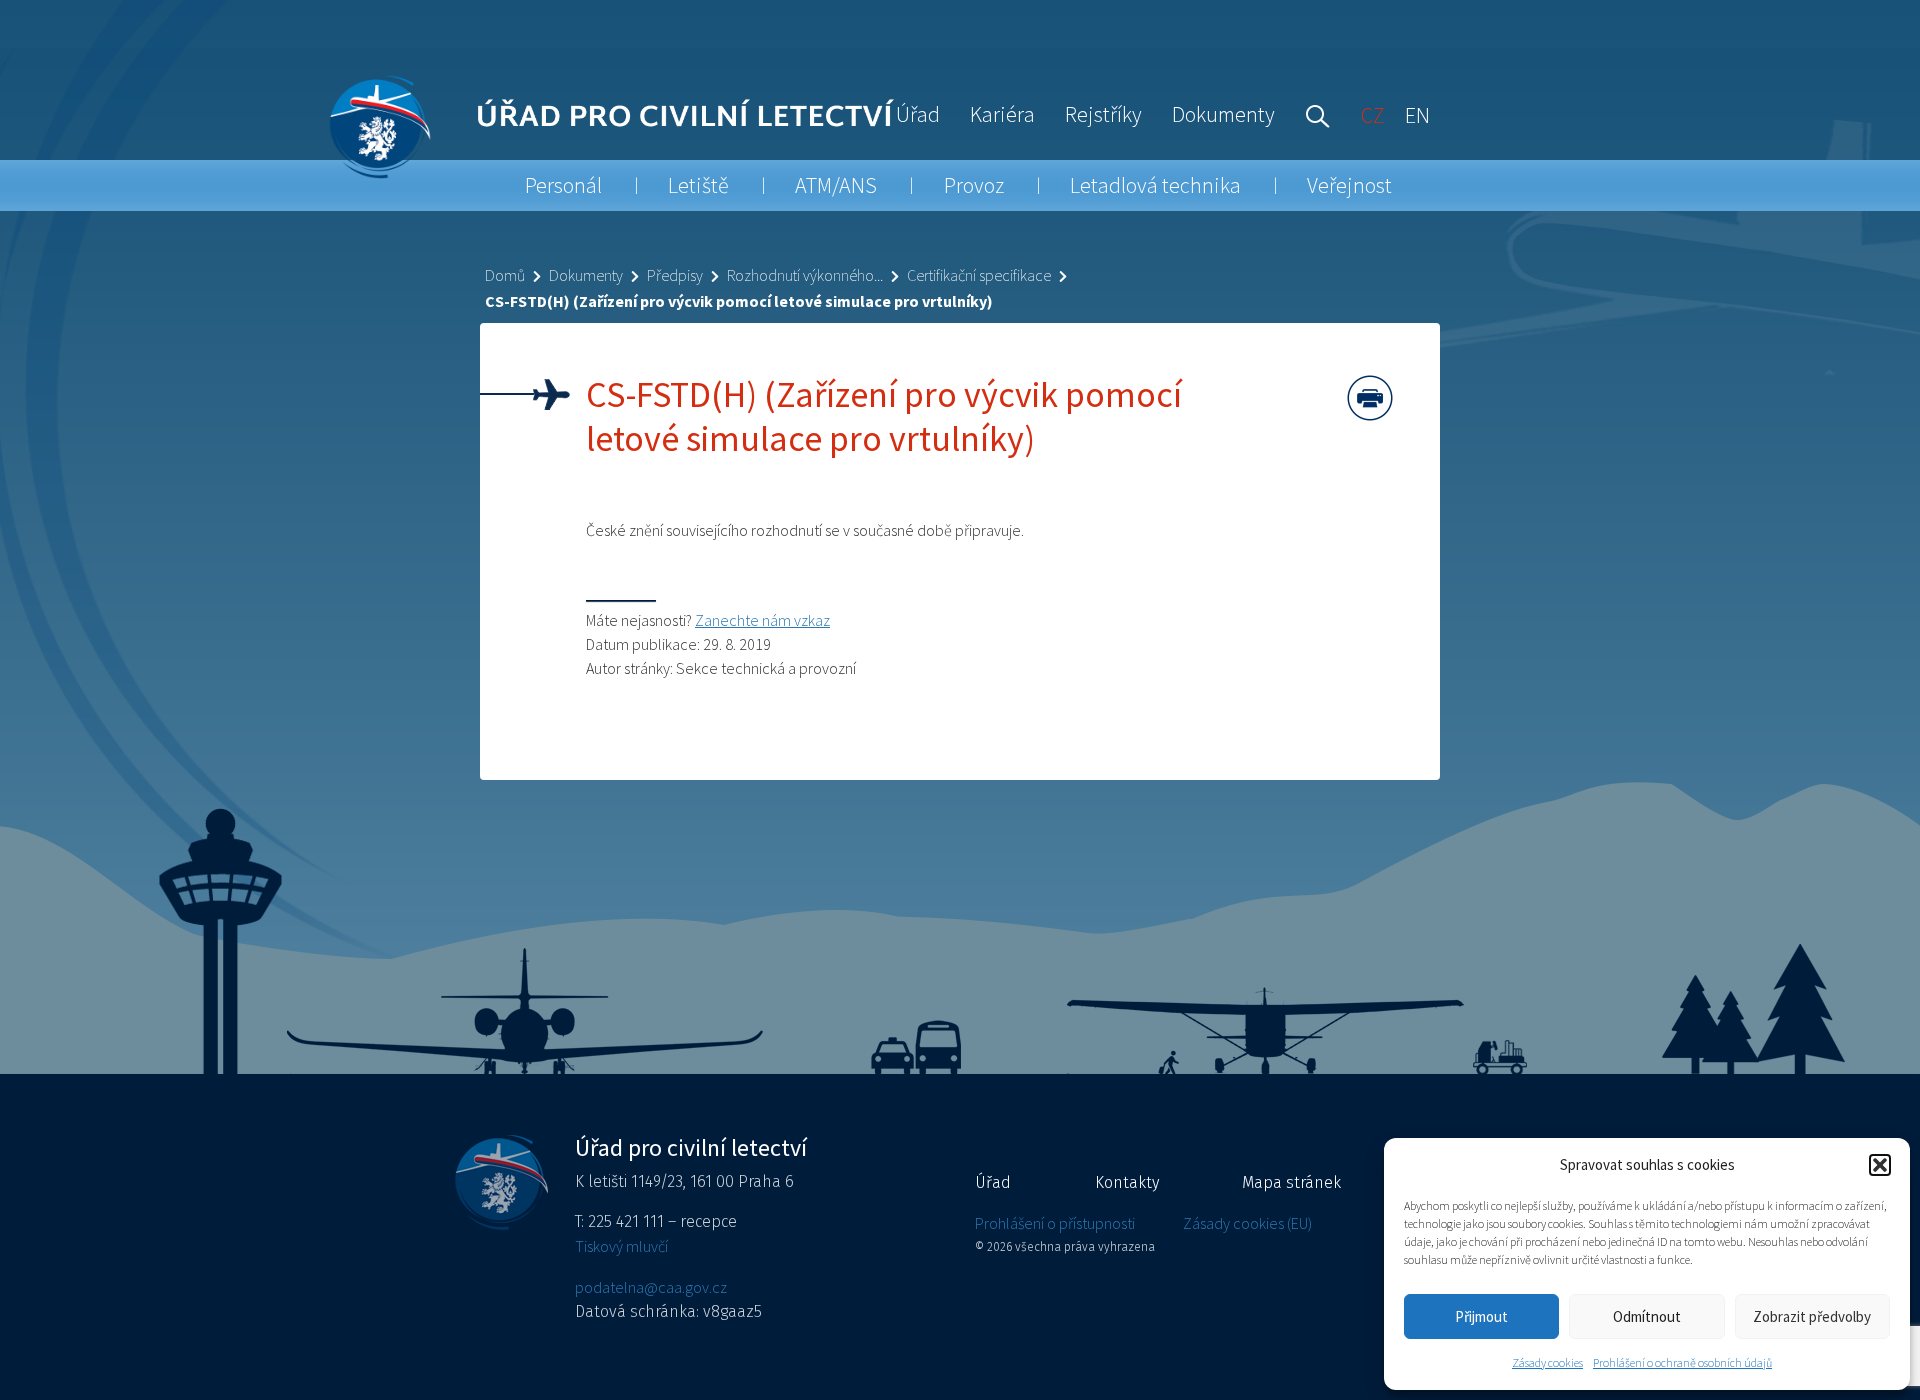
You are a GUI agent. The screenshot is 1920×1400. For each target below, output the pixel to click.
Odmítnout (1647, 1316)
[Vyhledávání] (1313, 114)
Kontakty (1127, 1182)
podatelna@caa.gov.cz (651, 1287)
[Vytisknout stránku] (1370, 398)
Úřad (918, 114)
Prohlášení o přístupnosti (1055, 1223)
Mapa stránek (1291, 1182)
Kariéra (1002, 114)
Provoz (974, 185)
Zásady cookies (1547, 1362)
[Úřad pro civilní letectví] (379, 126)
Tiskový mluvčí (621, 1246)
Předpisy (675, 275)
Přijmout (1481, 1316)
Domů (505, 275)
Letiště (698, 185)
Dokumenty (1223, 114)
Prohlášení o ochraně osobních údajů (1682, 1362)
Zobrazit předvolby (1812, 1316)
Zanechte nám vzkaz (762, 620)
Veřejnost (1349, 185)
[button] (1880, 1165)
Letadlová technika (1155, 185)
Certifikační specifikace (979, 275)
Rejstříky (1103, 114)
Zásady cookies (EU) (1247, 1223)
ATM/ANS (836, 185)
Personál (563, 185)
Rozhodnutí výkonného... (805, 275)
